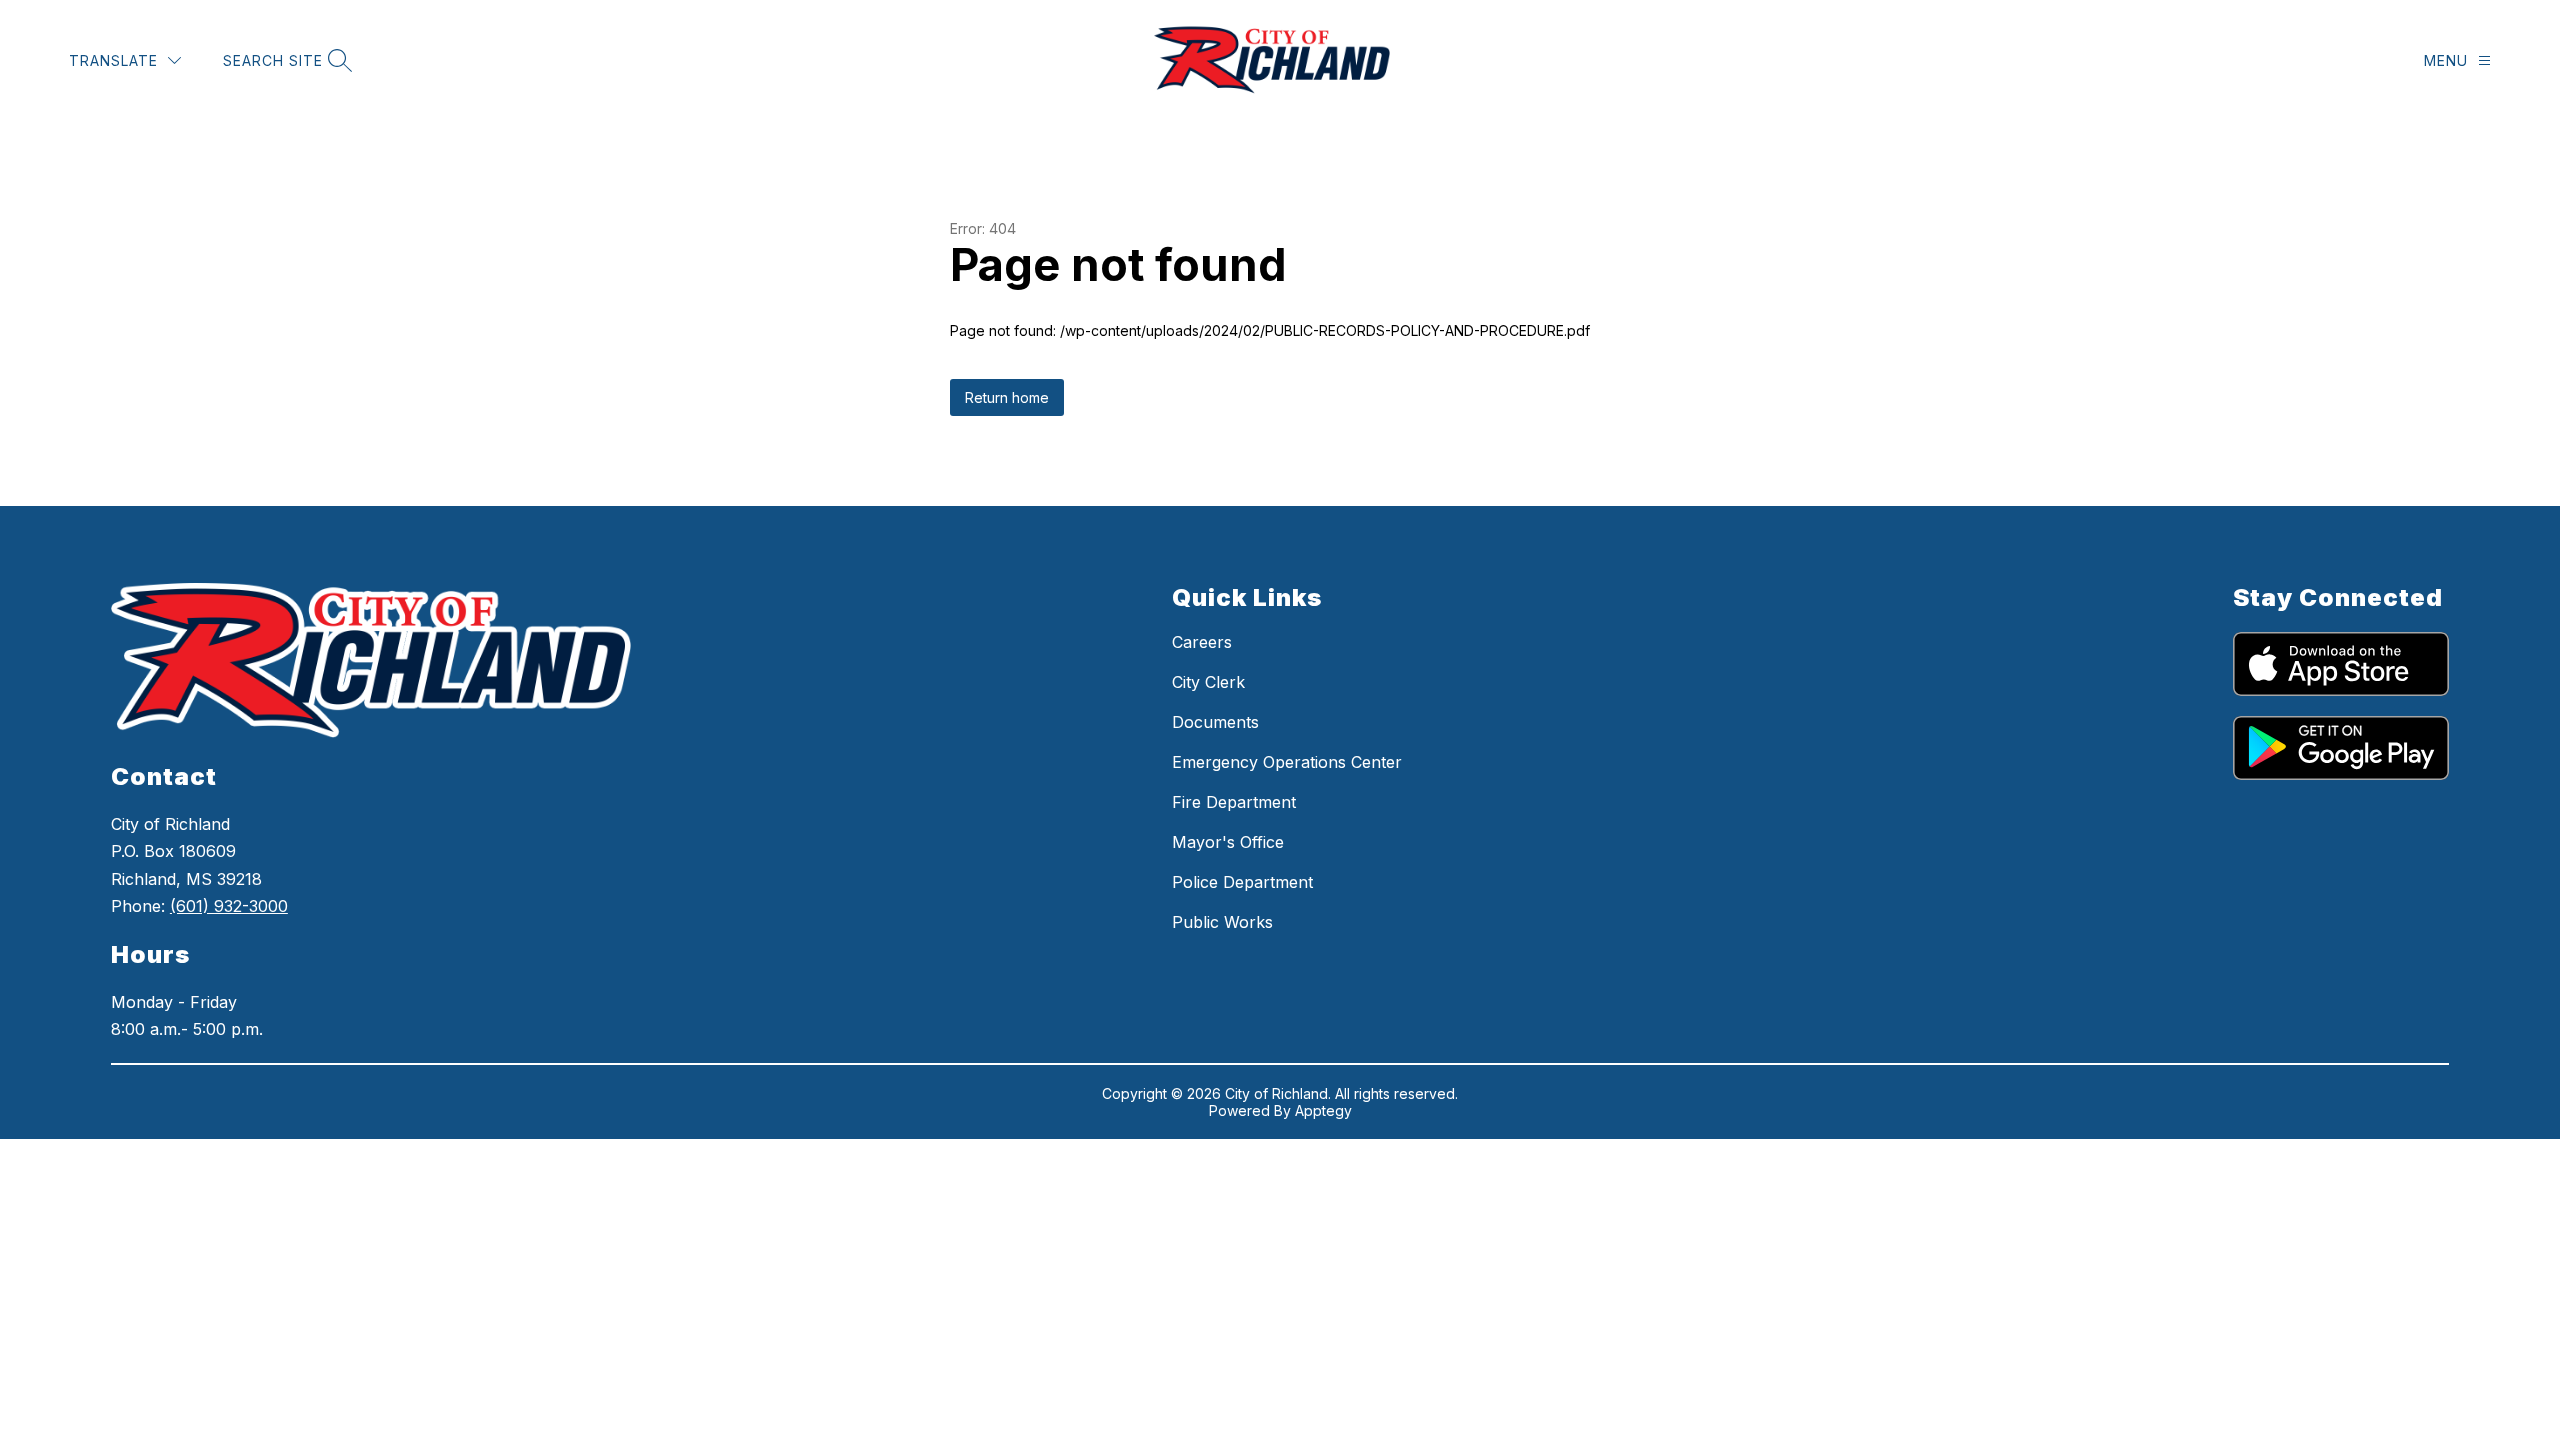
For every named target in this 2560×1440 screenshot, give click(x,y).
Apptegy (1323, 1110)
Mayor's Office (1228, 842)
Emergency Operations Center (1287, 762)
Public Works (1222, 922)
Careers (1202, 642)
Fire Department (1234, 802)
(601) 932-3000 (229, 906)
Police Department (1242, 882)
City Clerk (1208, 682)
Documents (1215, 722)
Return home (1007, 397)
